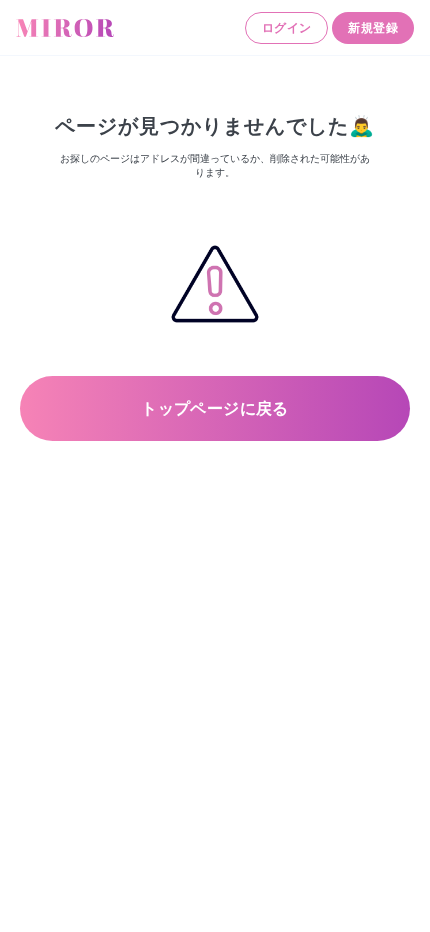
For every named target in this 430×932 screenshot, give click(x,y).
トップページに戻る (215, 408)
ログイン (287, 28)
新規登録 (373, 28)
